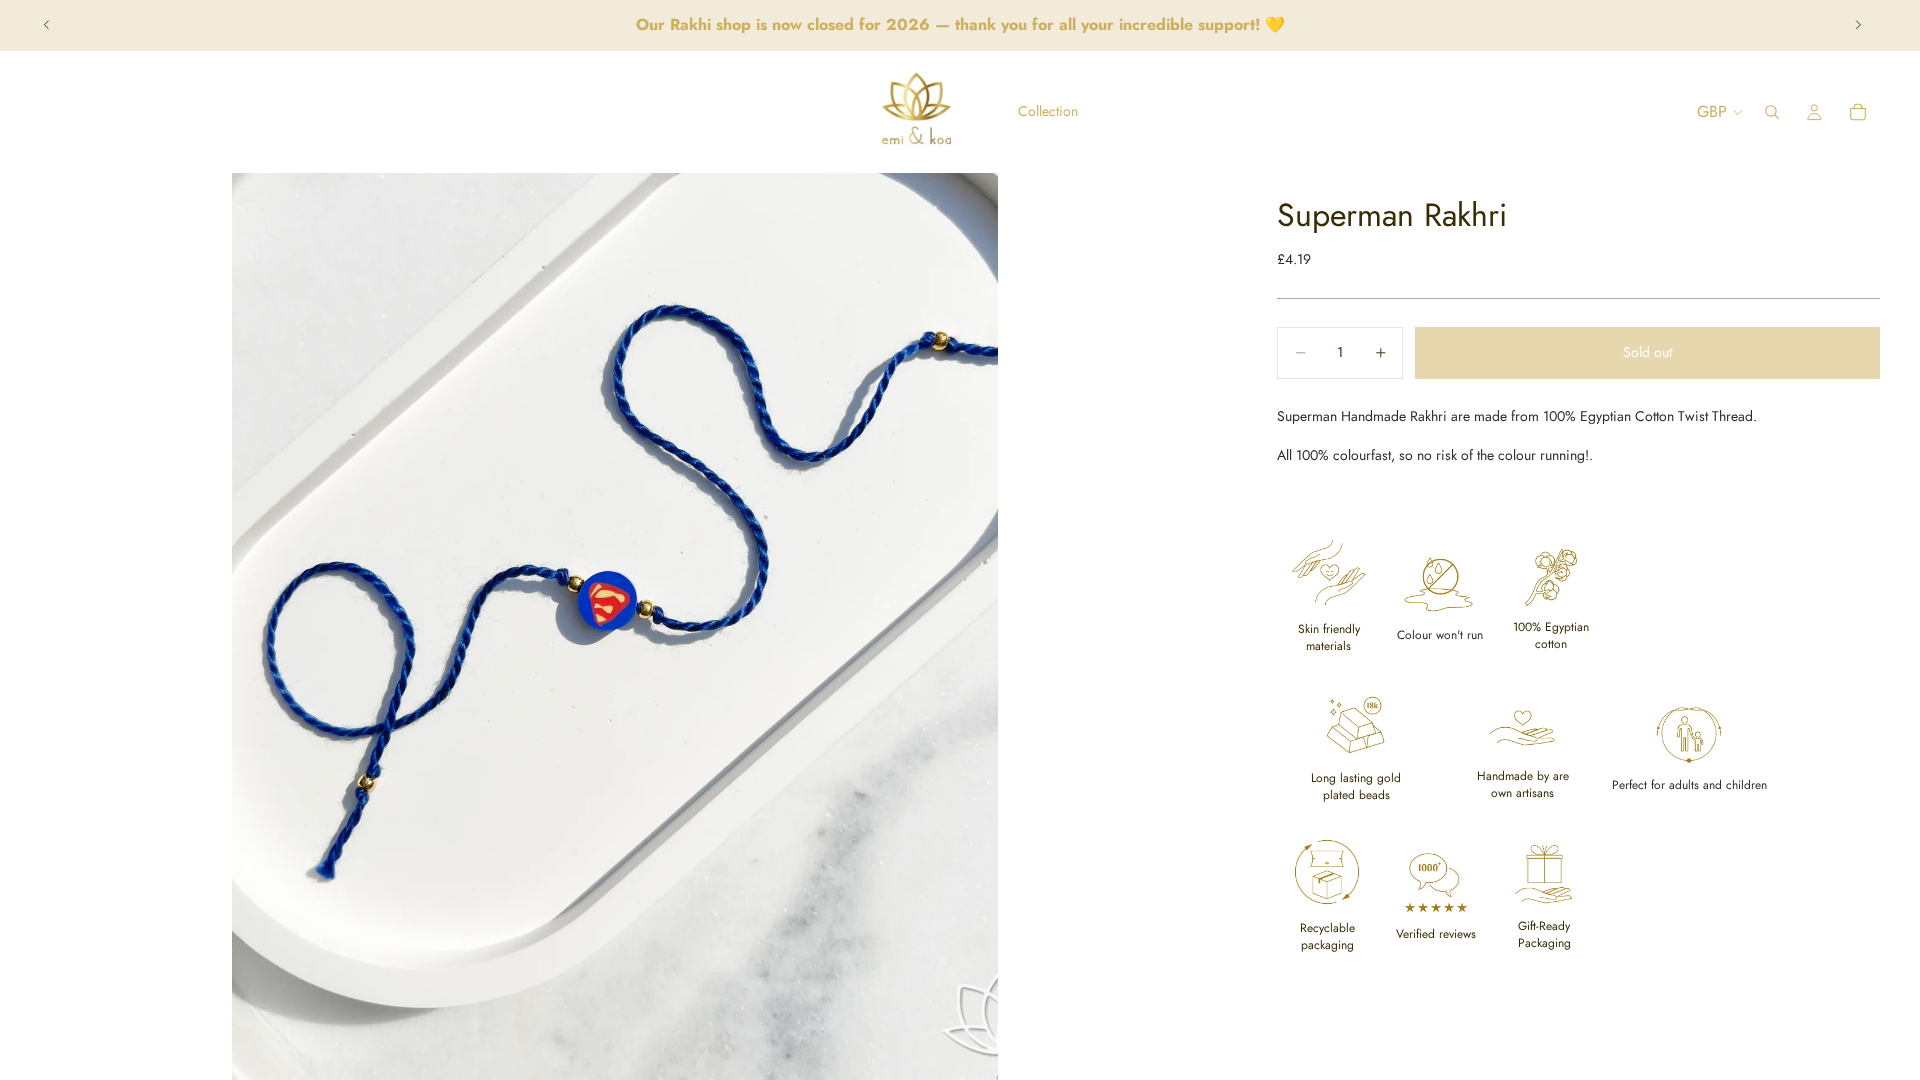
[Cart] (1858, 112)
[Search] (1772, 112)
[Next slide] (1858, 25)
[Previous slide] (47, 25)
